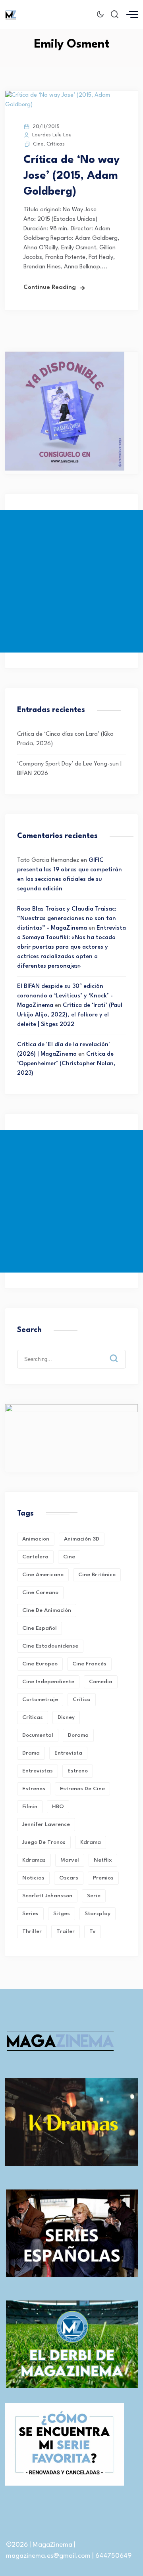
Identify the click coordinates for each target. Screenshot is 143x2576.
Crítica (82, 1699)
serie (94, 1896)
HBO (58, 1807)
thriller (32, 1931)
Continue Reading (50, 288)
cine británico (97, 1575)
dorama (78, 1735)
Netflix (103, 1860)
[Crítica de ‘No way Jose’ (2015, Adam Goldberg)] (71, 105)
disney (66, 1717)
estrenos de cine (82, 1789)
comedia (101, 1682)
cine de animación (47, 1610)
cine (69, 1557)
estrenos (34, 1789)
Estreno (78, 1771)
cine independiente (48, 1682)
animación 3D (82, 1539)
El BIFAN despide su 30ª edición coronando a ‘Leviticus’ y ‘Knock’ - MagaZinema (65, 996)
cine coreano (40, 1592)
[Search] (120, 1352)
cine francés (89, 1664)
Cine (38, 144)
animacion (36, 1539)
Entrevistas (38, 1771)
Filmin (30, 1807)
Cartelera (35, 1557)
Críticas (56, 144)
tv (93, 1931)
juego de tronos (44, 1842)
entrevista (68, 1753)
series (30, 1914)
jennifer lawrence (46, 1824)
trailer (66, 1931)
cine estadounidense (50, 1646)
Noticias (33, 1878)
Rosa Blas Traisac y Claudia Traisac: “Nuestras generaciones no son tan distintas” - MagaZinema (67, 919)
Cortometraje (40, 1699)
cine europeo (40, 1664)
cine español (40, 1628)
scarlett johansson (47, 1896)
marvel (70, 1860)
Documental (38, 1735)
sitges (62, 1914)
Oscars (69, 1878)
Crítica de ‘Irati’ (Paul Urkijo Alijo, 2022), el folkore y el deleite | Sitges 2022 (70, 1015)
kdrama (91, 1842)
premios (103, 1878)
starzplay (98, 1914)
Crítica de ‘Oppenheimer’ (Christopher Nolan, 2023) (66, 1064)
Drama (31, 1753)
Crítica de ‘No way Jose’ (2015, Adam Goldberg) (71, 176)
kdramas (34, 1860)
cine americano (43, 1575)
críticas (33, 1717)
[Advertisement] (71, 581)
